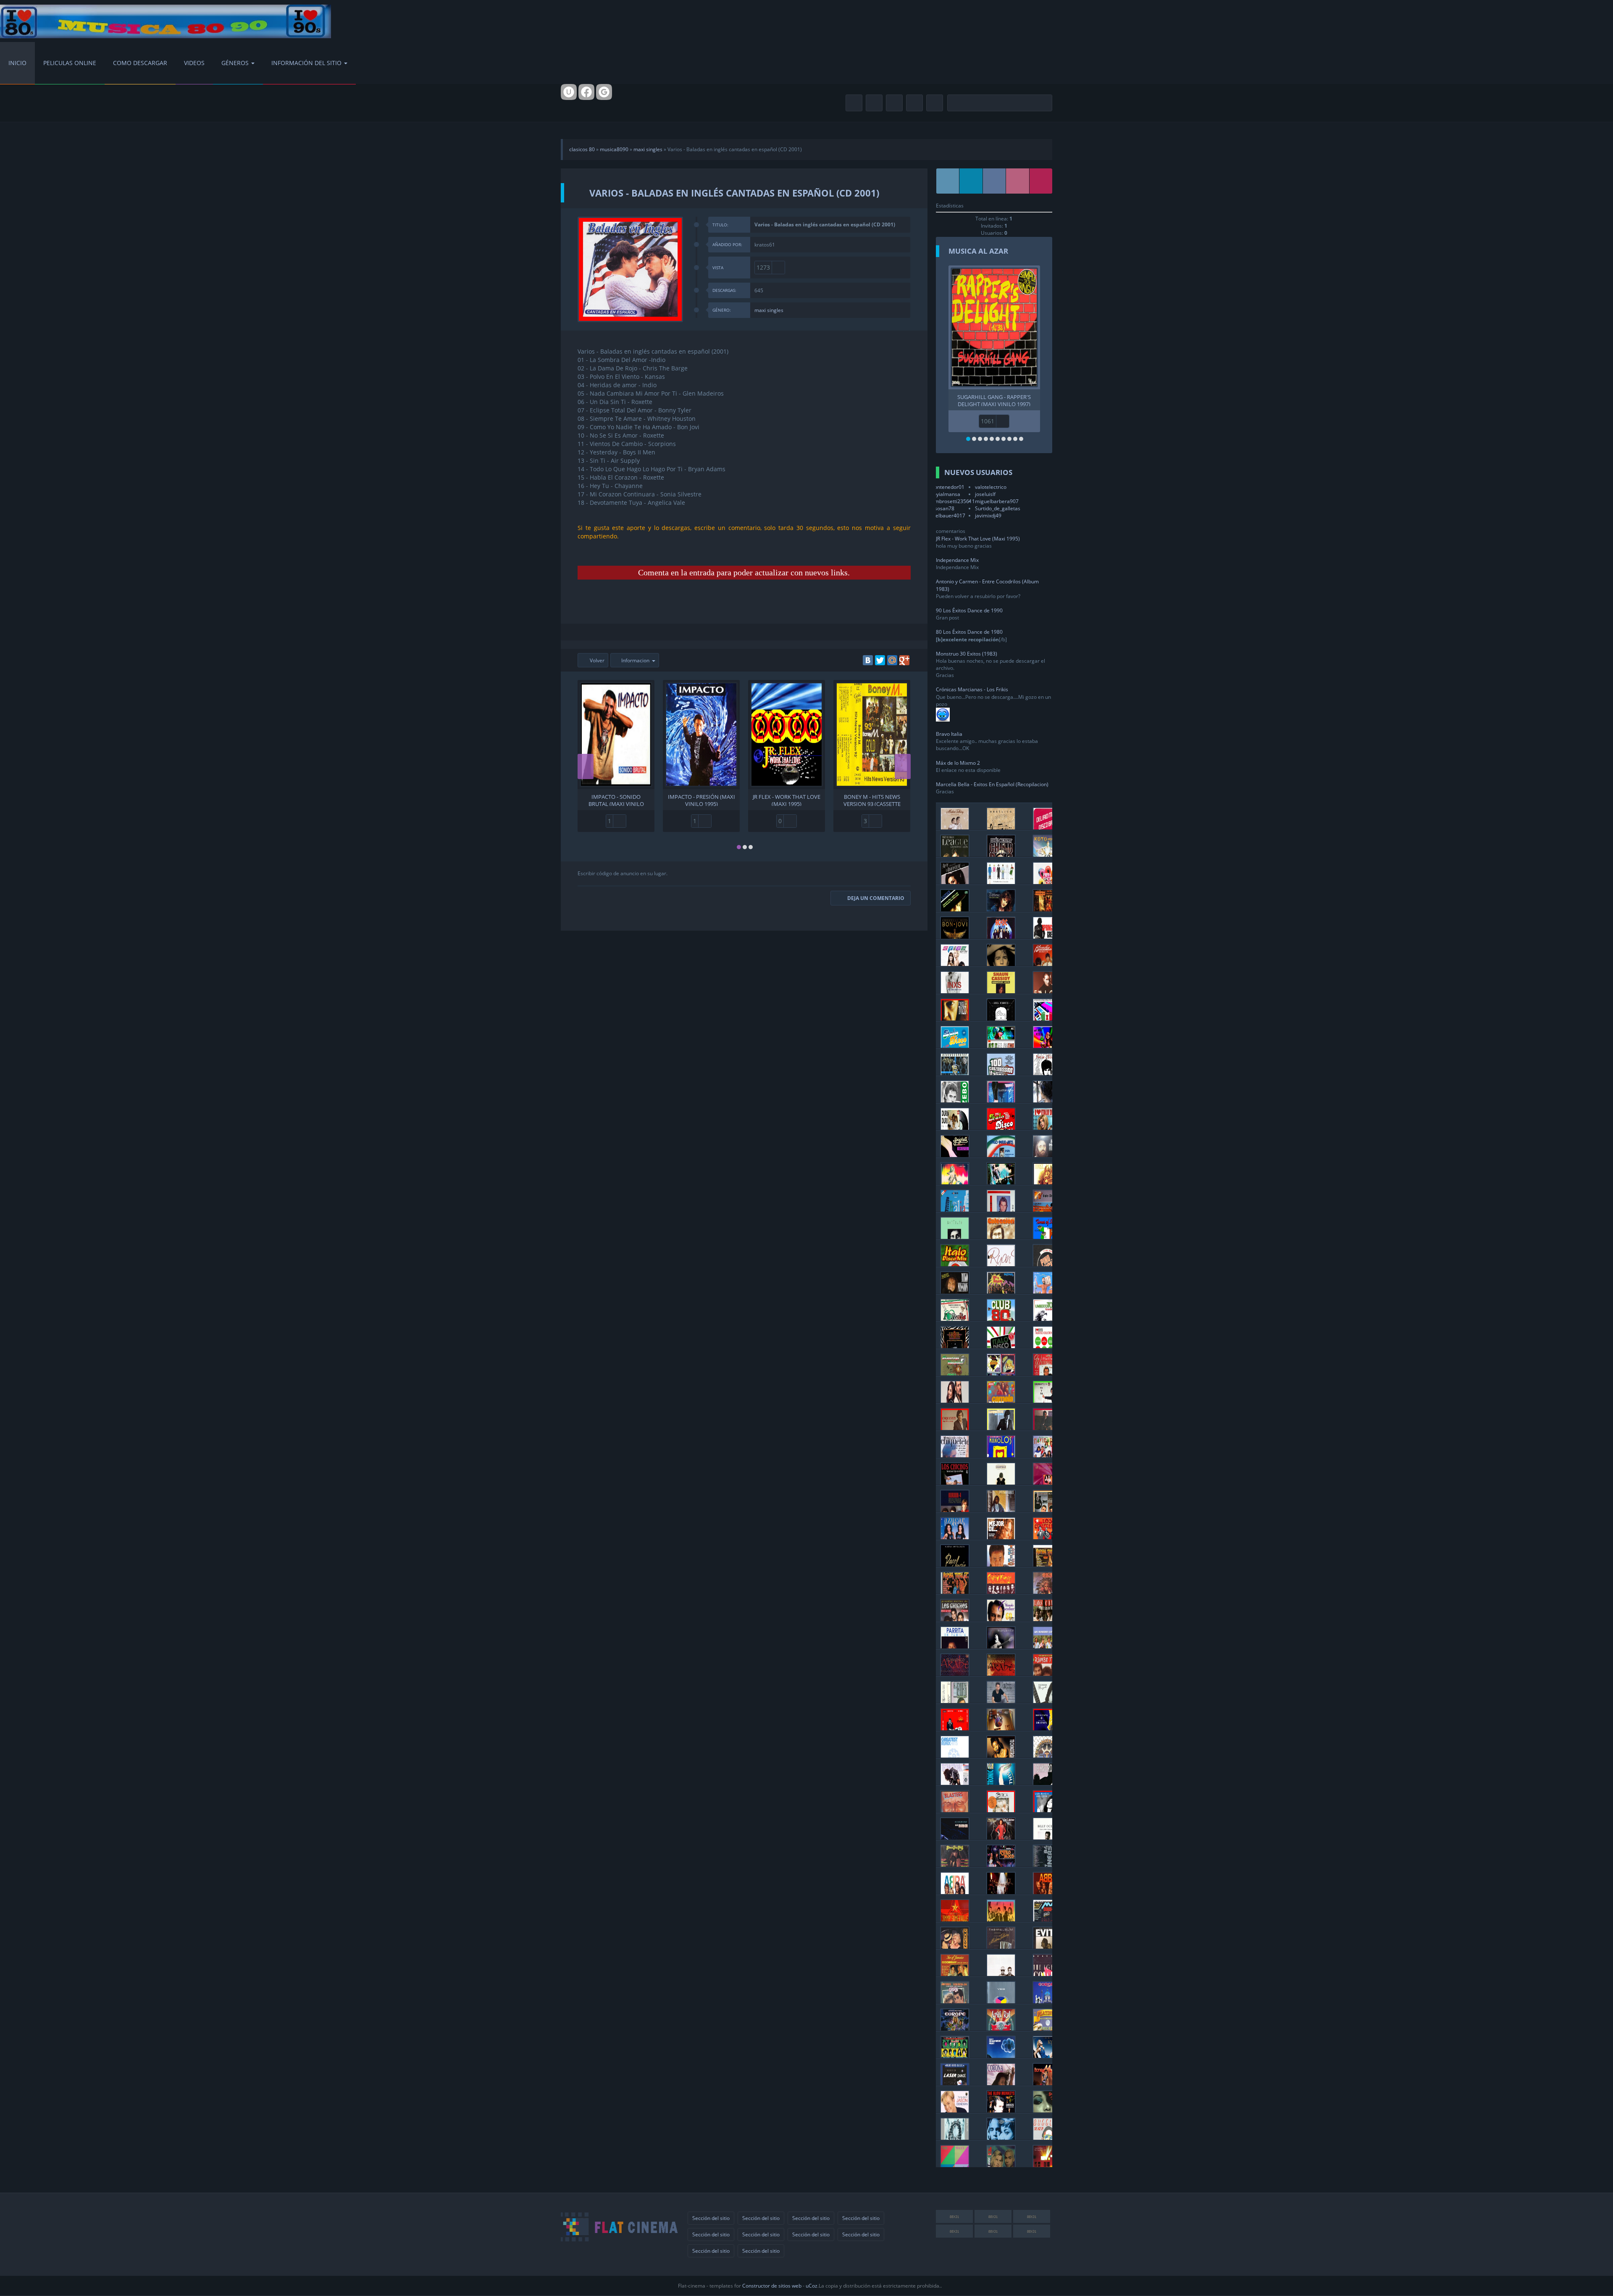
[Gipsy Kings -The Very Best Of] (1001, 1591)
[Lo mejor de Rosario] (1001, 1537)
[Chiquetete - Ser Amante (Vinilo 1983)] (1001, 1428)
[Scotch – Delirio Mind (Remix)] (1047, 827)
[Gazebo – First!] (955, 1100)
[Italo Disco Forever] (955, 1073)
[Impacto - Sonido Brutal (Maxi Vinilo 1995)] (616, 735)
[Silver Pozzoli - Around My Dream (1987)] (1001, 1209)
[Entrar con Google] (604, 92)
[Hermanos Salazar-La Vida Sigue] (1047, 1510)
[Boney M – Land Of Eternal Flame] (1047, 2083)
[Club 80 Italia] (1001, 1319)
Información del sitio (306, 63)
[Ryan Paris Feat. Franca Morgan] (1001, 1264)
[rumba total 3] (1047, 1564)
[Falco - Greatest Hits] (1047, 991)
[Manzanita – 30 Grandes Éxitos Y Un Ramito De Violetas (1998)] (1001, 1646)
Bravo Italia (949, 734)
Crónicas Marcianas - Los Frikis (972, 689)
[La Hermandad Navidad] (1047, 1455)
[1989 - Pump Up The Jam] (1047, 1783)
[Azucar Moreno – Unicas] (955, 1537)
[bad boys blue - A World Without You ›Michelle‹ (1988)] (1001, 1728)
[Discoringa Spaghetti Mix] (955, 1373)
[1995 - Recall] (1047, 1755)
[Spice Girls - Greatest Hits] (955, 964)
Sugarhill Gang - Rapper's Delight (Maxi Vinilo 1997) (994, 400)
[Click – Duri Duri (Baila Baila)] (955, 1127)
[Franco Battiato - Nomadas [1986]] (955, 1237)
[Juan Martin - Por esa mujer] (1001, 1701)
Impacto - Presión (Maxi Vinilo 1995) (701, 800)
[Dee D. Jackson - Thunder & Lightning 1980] (1001, 1837)
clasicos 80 (582, 149)
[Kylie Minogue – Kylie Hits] (1047, 2056)
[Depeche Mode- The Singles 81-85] (1047, 2165)
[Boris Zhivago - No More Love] (1047, 1073)
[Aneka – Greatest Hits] (955, 909)
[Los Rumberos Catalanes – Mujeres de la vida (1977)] (1047, 1646)
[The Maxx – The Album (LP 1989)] (955, 2165)
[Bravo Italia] (955, 1209)
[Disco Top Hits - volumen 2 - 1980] (955, 1864)
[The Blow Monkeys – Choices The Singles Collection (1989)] (1001, 2110)
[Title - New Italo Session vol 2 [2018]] (1001, 1046)
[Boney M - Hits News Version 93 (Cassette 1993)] (872, 735)
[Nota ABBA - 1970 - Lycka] (955, 1892)
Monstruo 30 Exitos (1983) (967, 654)
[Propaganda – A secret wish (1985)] (955, 2137)
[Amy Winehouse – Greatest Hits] (955, 882)
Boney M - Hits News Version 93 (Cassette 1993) (872, 800)
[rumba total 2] (955, 1591)
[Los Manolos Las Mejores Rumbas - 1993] (1001, 1455)
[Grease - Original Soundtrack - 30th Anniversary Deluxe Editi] (955, 2001)
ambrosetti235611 (953, 501)
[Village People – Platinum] (1047, 2028)
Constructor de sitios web (772, 2286)
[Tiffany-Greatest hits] (1001, 909)
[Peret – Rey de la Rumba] (955, 1728)
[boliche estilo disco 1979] (1001, 1864)
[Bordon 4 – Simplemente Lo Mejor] (955, 1510)
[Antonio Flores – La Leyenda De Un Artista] (1001, 1510)
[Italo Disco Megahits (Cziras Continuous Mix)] (955, 1046)
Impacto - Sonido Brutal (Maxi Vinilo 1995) (616, 800)
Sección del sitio (711, 2218)
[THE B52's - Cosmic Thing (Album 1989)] (1001, 1919)
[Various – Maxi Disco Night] (1047, 1919)
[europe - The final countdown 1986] (955, 2028)
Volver (596, 660)
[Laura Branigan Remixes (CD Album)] (1047, 1810)
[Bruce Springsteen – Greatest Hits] (1047, 936)
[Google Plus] (904, 660)
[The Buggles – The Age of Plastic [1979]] (1047, 2137)
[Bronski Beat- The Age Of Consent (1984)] (1047, 1974)
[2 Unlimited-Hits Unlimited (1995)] (1001, 2137)
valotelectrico (991, 487)
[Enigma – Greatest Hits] (1047, 909)
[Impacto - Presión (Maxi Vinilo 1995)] (701, 735)
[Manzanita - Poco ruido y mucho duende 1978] (1047, 1701)
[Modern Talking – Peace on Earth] (955, 827)
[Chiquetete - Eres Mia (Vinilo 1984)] (1047, 1428)
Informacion (635, 660)
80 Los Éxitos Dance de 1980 (969, 632)
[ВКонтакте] (868, 660)
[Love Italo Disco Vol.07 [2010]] (1047, 1127)
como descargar (140, 63)
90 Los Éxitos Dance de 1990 (969, 610)
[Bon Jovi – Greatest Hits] (955, 936)
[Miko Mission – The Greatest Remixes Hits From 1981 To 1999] (955, 1291)
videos (194, 63)
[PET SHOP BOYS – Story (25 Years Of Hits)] (1001, 882)
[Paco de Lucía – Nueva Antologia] (955, 1564)
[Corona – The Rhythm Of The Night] (1001, 2083)
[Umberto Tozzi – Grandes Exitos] (1047, 1319)
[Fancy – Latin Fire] (1001, 1100)
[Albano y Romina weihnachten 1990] (1047, 1373)
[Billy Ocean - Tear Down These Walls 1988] (1047, 1837)
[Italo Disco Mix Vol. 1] (955, 1264)
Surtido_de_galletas (998, 508)
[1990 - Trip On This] (1001, 1783)
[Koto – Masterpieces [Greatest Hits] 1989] (1047, 854)
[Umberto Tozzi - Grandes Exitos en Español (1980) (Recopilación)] (955, 1018)
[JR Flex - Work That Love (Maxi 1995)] (787, 735)
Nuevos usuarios (978, 472)
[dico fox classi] (955, 1182)
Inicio (17, 63)
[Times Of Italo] (1047, 1237)
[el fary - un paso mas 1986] (955, 1701)
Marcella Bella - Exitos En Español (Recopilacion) (992, 784)
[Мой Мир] (892, 660)
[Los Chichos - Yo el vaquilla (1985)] (955, 1482)
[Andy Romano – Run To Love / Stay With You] (1001, 1018)
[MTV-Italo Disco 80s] (1047, 1209)
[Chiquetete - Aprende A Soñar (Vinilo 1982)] (955, 1428)
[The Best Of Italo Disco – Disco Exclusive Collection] (1001, 1373)
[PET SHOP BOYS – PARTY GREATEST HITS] (1047, 882)
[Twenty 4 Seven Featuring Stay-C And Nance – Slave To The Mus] (1001, 2165)
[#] (948, 181)
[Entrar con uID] (569, 92)
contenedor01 (948, 487)
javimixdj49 (988, 516)
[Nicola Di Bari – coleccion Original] (1001, 1237)
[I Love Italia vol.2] (955, 1319)
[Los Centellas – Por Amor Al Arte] (1047, 1537)
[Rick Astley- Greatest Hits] (1001, 964)
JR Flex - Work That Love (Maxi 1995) (787, 800)
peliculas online (70, 63)
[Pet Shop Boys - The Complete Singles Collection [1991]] (1001, 1974)
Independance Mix (957, 560)
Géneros (235, 63)
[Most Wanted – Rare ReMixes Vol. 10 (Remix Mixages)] (1047, 1182)
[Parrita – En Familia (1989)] (955, 1646)
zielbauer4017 (948, 516)
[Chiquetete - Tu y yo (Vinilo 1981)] (1047, 1400)
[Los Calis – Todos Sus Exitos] (1047, 1619)
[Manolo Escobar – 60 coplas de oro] (1001, 1619)
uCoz (812, 2286)
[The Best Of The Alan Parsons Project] (1001, 2056)
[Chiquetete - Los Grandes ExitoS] (955, 1455)
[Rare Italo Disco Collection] (1047, 1018)
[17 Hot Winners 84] (1047, 1864)
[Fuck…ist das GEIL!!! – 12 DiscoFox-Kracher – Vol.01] (1001, 1182)
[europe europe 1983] (1047, 2001)
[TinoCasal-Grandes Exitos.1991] (955, 1346)
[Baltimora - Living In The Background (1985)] (1001, 1291)
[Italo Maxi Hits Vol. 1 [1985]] (1001, 1155)
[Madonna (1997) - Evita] (1047, 1946)
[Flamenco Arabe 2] (1001, 1673)
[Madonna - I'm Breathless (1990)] (955, 1946)
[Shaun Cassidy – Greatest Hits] (1001, 991)
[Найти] (1044, 103)
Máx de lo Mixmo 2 (958, 763)
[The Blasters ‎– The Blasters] (955, 1810)
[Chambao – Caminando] (1001, 1482)
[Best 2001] (1001, 1755)
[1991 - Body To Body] (955, 1783)
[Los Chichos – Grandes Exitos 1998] (955, 1619)
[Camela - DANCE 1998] (1001, 1400)
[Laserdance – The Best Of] (955, 2083)
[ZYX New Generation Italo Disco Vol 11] (1001, 1127)
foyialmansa (946, 494)
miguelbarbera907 (997, 501)
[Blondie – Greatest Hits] (1047, 964)
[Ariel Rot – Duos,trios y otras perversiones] (1001, 2028)
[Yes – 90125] (1001, 2001)
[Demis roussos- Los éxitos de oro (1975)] (1047, 1155)
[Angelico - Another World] (1001, 827)
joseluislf (985, 494)
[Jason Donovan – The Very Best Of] (955, 2110)
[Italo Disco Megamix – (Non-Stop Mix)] (1001, 1346)
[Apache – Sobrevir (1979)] (1047, 1591)
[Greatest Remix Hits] (955, 1755)
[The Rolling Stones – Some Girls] (955, 2056)
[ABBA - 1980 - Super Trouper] (1001, 1892)
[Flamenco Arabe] (955, 1673)
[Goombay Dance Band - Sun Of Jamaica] (955, 1974)
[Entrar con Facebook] (586, 92)
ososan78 (943, 508)
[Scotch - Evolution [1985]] (1047, 1291)
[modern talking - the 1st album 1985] (1001, 1946)
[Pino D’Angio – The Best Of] (1047, 1264)
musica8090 (614, 149)
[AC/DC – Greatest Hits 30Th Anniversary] (1001, 936)
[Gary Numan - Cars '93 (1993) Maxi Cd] (955, 1837)
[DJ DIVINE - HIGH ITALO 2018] (1047, 1046)
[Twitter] (880, 660)
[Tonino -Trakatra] (1001, 1564)
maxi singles (648, 149)
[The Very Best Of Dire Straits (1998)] (1047, 1728)
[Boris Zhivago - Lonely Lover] (1047, 1100)
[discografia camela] (955, 1400)
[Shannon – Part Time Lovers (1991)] (1047, 2110)
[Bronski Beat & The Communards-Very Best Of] (955, 1919)
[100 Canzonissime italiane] (1001, 1073)
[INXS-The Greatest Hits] (955, 991)
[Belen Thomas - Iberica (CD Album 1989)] (1001, 1810)
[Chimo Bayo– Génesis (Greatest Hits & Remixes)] (1001, 854)
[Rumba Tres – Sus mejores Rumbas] (1047, 1673)
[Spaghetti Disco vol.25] (955, 1155)
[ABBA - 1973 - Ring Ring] (1047, 1892)
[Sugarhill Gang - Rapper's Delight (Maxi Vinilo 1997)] (994, 327)
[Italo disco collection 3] (1047, 1346)
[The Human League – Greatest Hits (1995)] (955, 854)
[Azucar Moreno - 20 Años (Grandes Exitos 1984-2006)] (1047, 1482)
